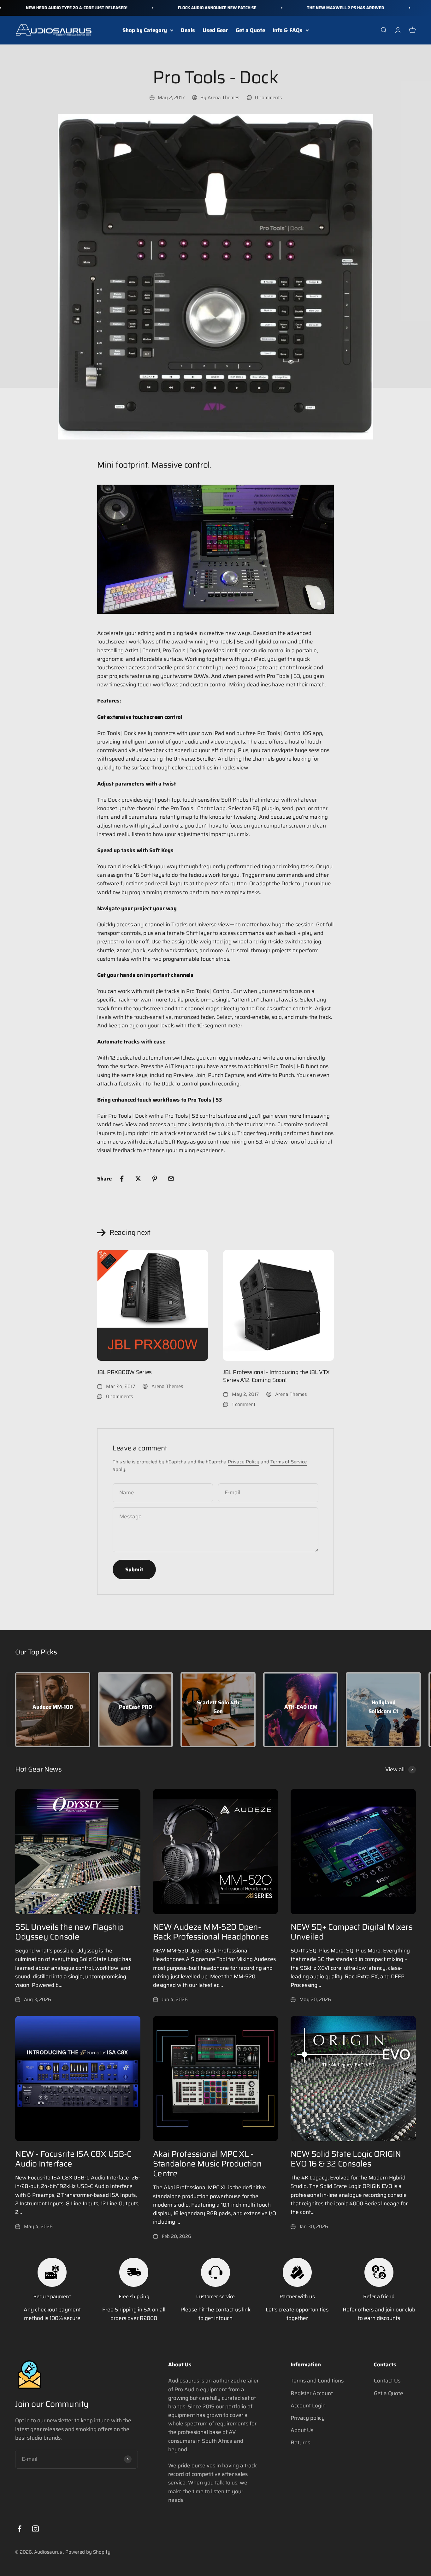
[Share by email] (171, 1179)
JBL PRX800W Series (124, 1372)
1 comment (244, 1404)
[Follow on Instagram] (35, 2529)
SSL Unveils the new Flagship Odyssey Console (69, 1932)
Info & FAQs (288, 30)
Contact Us (387, 2381)
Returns (300, 2442)
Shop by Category (145, 30)
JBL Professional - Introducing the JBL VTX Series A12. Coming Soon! (276, 1376)
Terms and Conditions (317, 2381)
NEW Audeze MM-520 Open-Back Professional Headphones (211, 1932)
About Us (302, 2430)
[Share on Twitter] (138, 1179)
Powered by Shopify (88, 2552)
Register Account (312, 2393)
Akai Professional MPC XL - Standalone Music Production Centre (207, 2164)
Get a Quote (250, 30)
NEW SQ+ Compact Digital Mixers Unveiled (351, 1932)
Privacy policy (308, 2418)
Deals (188, 30)
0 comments (268, 98)
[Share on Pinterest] (155, 1179)
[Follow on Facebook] (19, 2529)
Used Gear (215, 30)
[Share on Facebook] (122, 1179)
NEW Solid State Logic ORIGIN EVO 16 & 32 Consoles (346, 2159)
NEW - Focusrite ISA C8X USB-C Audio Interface (73, 2159)
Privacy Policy (244, 1462)
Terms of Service (289, 1462)
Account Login (308, 2406)
